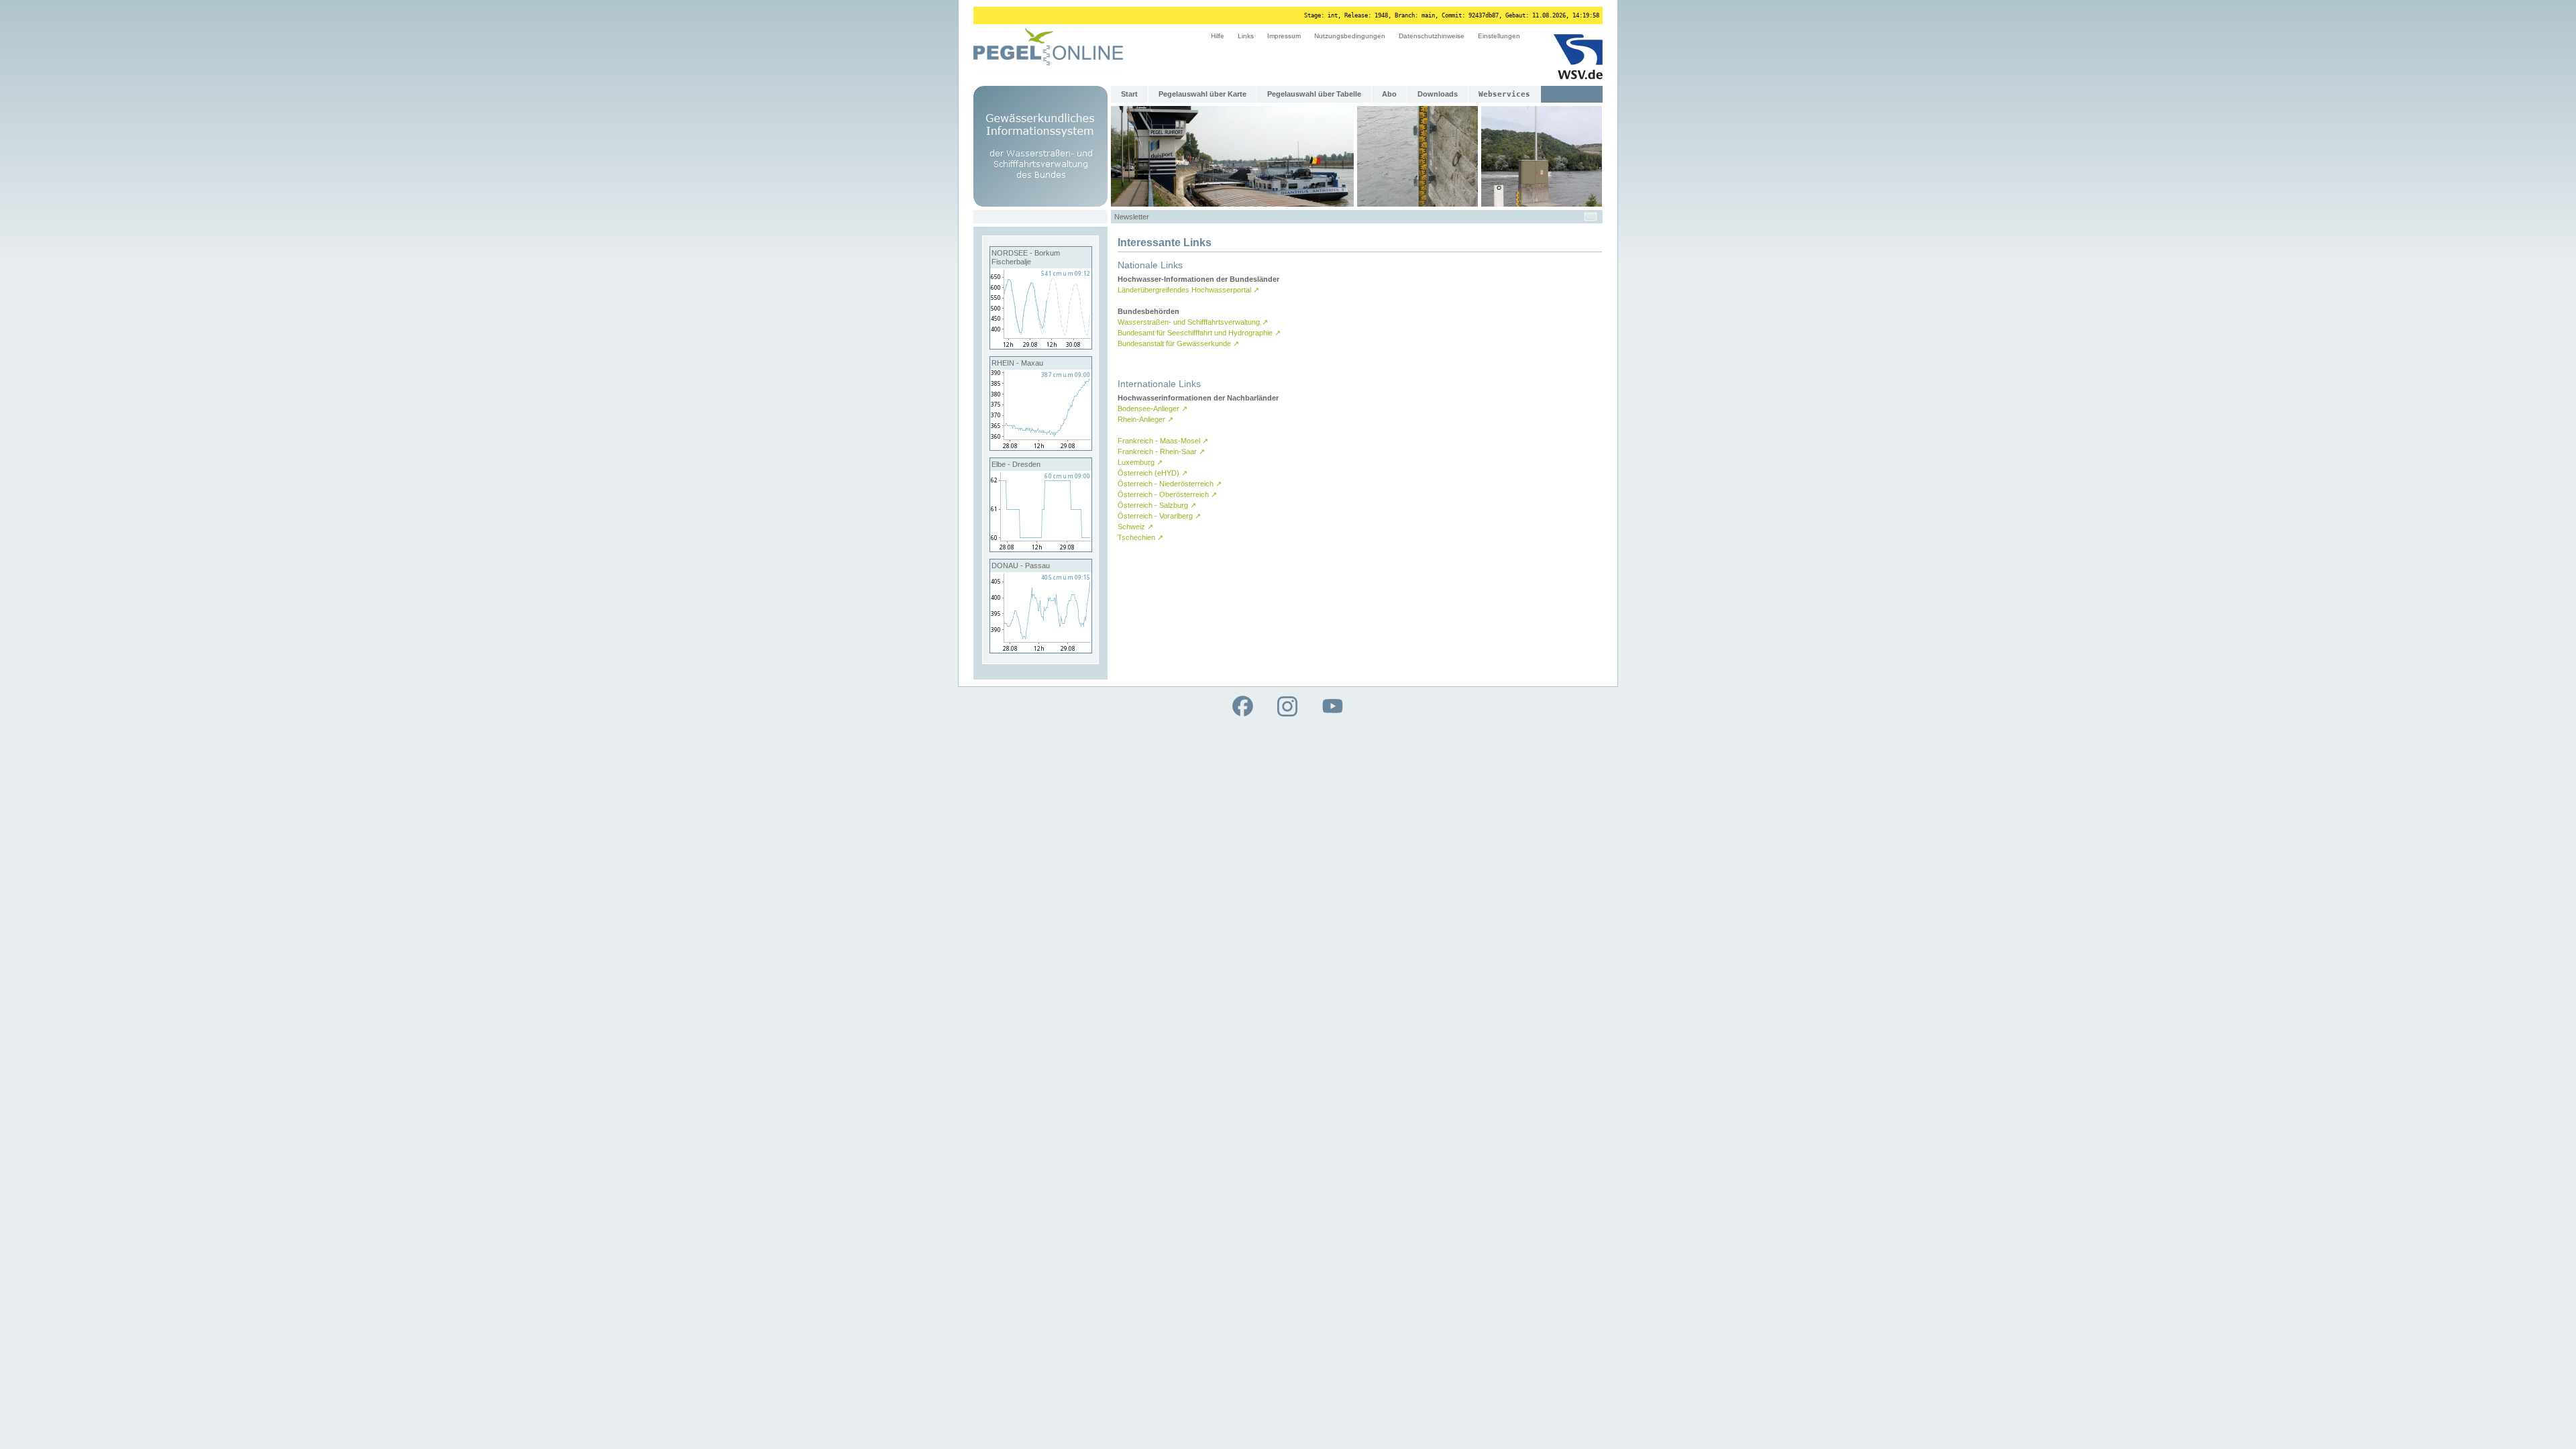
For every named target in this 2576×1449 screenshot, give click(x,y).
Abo (1389, 94)
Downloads (1438, 94)
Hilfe (1218, 36)
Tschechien (1140, 537)
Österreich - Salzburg (1157, 505)
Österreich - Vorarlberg (1159, 516)
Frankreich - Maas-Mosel (1163, 441)
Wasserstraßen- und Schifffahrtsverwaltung (1193, 322)
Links (1246, 36)
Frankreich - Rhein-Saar (1161, 451)
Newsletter (1132, 217)
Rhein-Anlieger (1145, 419)
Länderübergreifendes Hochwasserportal (1188, 290)
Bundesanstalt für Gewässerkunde (1178, 343)
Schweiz (1135, 527)
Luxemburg (1140, 462)
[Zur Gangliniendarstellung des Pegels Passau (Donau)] (1041, 650)
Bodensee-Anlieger (1152, 409)
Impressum (1284, 36)
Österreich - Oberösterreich (1167, 494)
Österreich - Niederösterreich (1170, 484)
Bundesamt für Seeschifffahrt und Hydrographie (1199, 333)
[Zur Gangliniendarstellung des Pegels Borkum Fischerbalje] (1041, 346)
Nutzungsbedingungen (1350, 36)
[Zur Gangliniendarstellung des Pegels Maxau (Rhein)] (1041, 447)
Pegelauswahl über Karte (1202, 94)
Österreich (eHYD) (1152, 473)
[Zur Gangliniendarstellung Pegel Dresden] (1041, 549)
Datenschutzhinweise (1432, 36)
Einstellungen (1499, 36)
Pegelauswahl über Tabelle (1314, 94)
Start (1129, 94)
